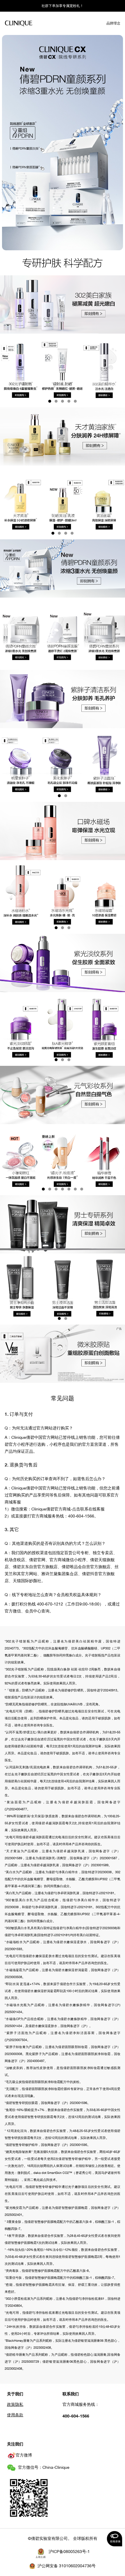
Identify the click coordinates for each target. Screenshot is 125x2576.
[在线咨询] (115, 2539)
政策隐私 (15, 2404)
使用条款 (15, 2415)
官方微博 (24, 2455)
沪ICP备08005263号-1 (69, 2552)
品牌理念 (113, 23)
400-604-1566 (76, 2416)
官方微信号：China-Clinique (44, 2467)
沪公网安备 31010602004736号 (67, 2566)
